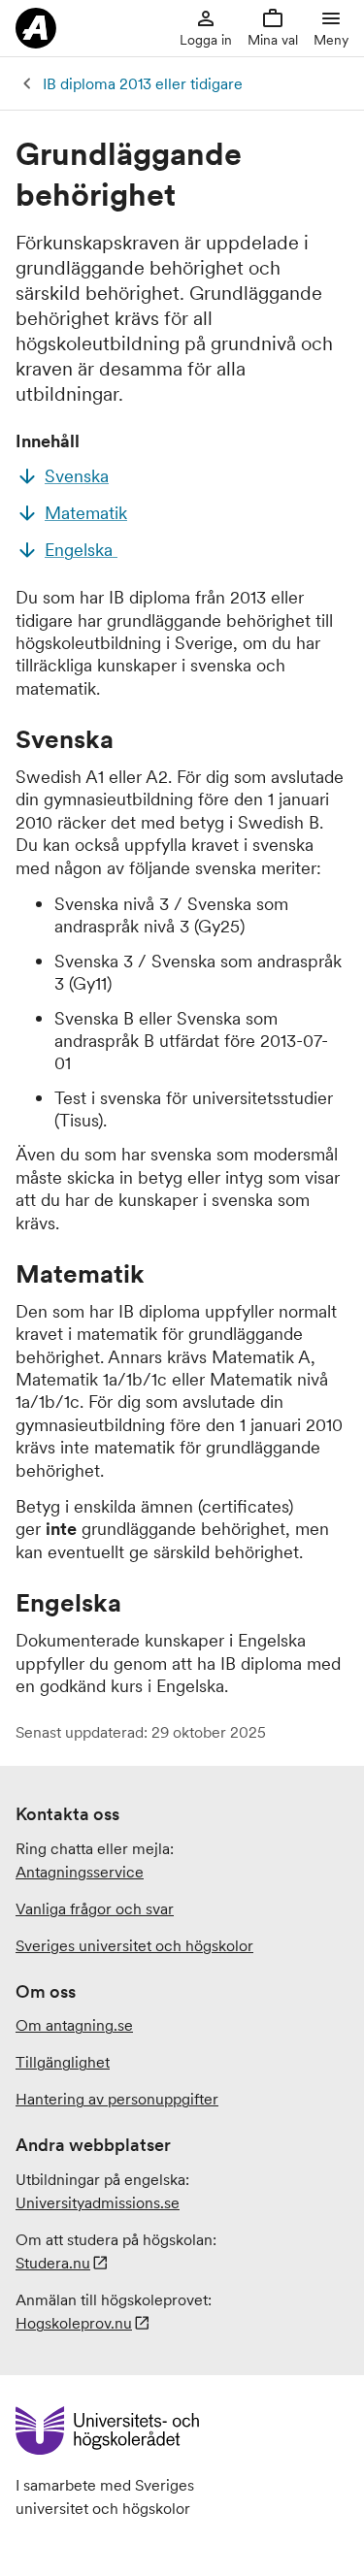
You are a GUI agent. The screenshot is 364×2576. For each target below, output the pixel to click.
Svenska (77, 476)
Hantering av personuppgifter (117, 2099)
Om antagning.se (74, 2025)
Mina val (273, 40)
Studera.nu (53, 2263)
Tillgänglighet (63, 2062)
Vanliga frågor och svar (95, 1908)
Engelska (81, 550)
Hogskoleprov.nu (74, 2323)
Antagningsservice (80, 1872)
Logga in (206, 40)
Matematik (86, 513)
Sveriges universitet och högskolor (134, 1945)
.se (98, 2202)
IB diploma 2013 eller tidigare (143, 83)
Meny (331, 40)
